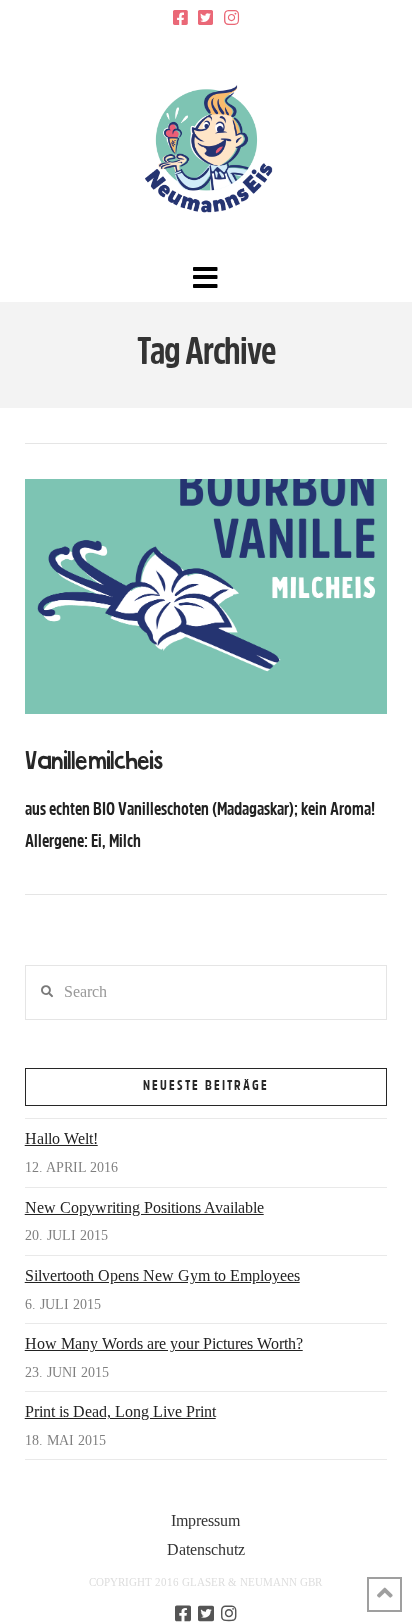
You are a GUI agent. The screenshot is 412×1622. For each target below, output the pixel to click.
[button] (205, 278)
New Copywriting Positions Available (144, 1207)
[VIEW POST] (206, 597)
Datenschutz (206, 1549)
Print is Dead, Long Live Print (120, 1411)
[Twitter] (205, 17)
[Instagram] (231, 17)
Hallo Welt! (61, 1138)
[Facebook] (180, 17)
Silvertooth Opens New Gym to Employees (162, 1275)
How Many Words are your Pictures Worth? (164, 1343)
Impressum (205, 1520)
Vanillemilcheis (94, 762)
